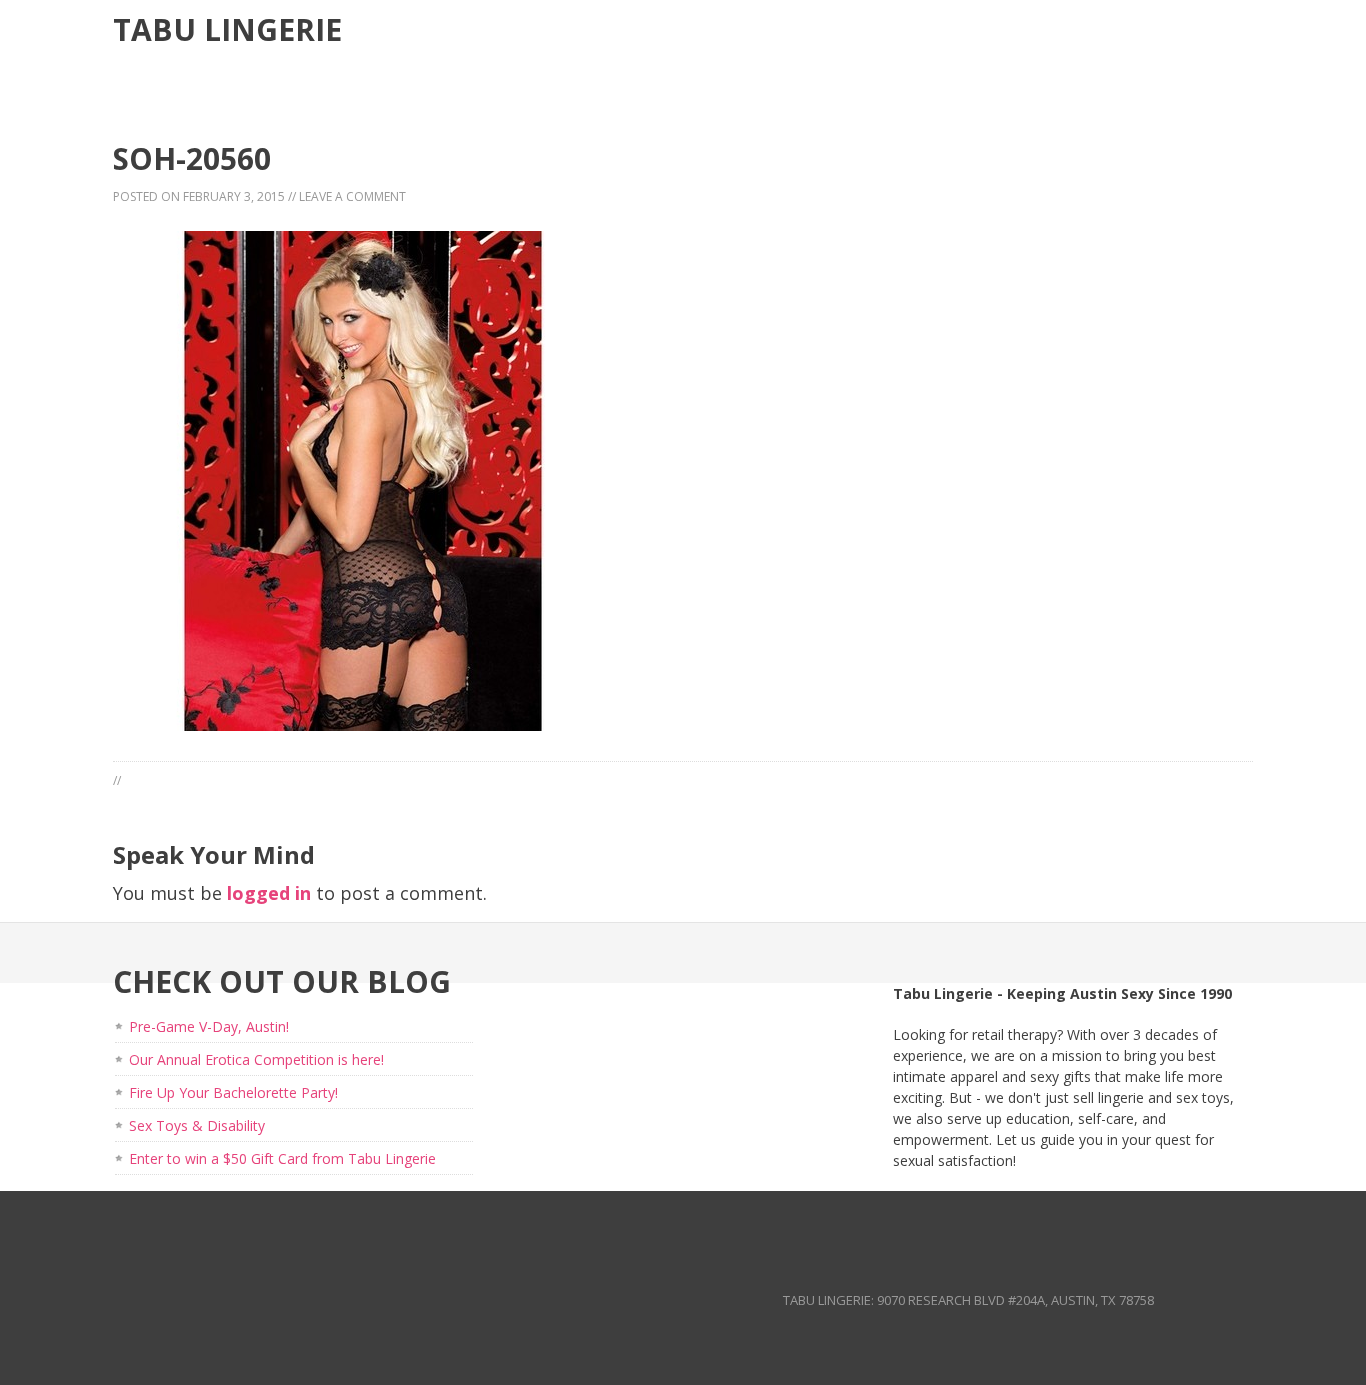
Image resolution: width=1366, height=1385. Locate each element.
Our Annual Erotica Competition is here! (256, 1059)
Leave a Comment (352, 196)
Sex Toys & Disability (197, 1125)
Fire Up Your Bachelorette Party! (233, 1092)
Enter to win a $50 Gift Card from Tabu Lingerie (282, 1158)
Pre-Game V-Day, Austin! (209, 1026)
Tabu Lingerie (227, 29)
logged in (269, 893)
